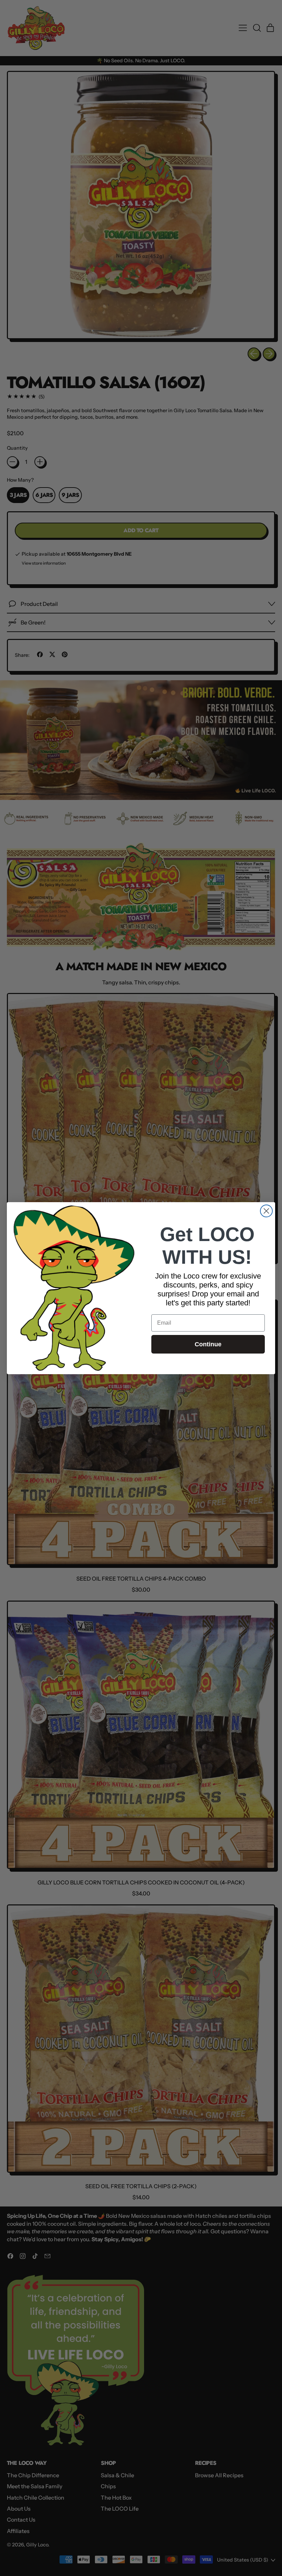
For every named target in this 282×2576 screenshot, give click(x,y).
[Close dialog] (266, 1211)
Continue (208, 1344)
